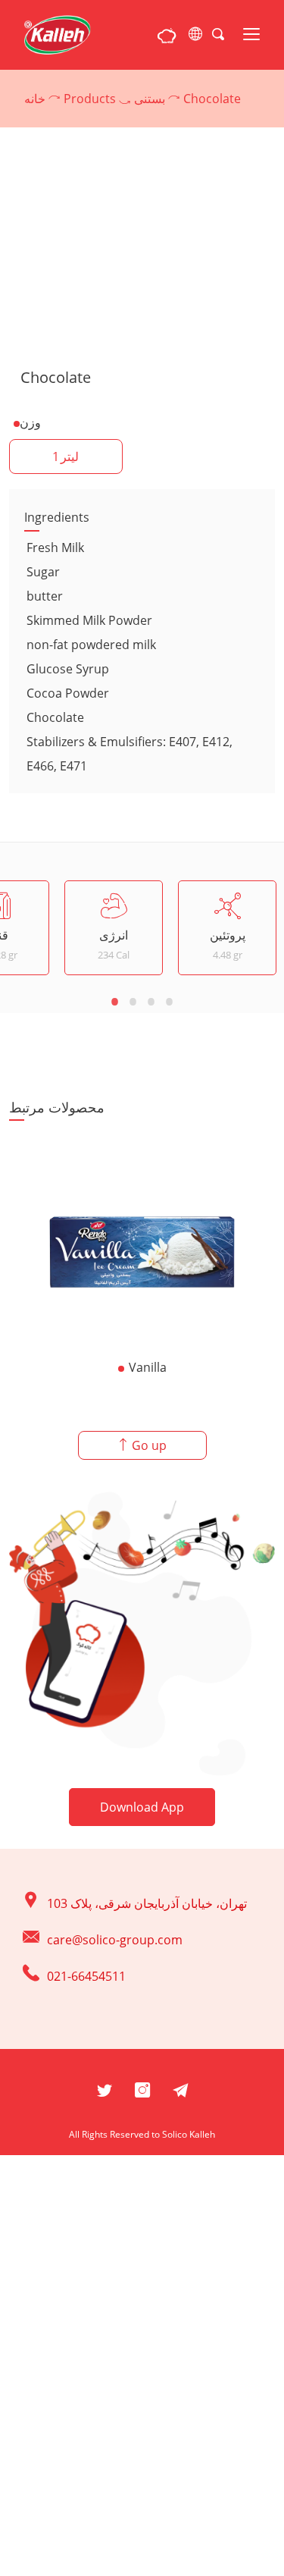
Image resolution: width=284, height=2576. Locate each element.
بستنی (150, 99)
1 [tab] (115, 1000)
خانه (35, 99)
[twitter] (105, 2088)
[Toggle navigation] (251, 35)
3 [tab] (151, 1000)
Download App (142, 1807)
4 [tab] (170, 1000)
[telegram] (180, 2088)
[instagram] (142, 2088)
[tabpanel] (114, 928)
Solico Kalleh (189, 2134)
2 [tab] (133, 1000)
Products (90, 99)
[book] (167, 35)
